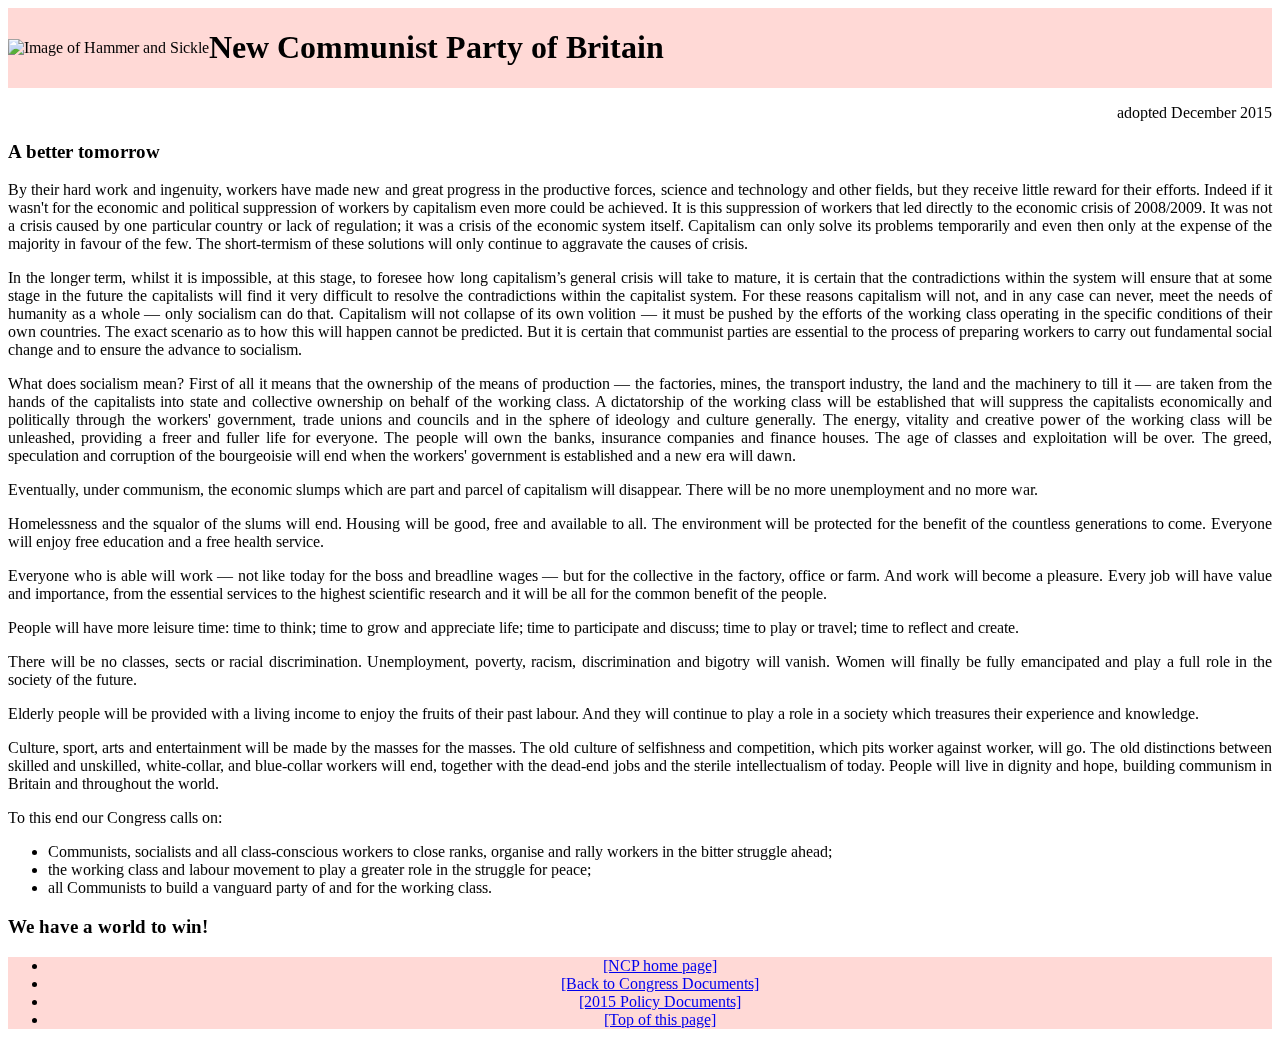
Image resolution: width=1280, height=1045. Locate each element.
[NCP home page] (660, 965)
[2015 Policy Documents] (660, 1001)
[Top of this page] (660, 1019)
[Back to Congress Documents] (660, 983)
